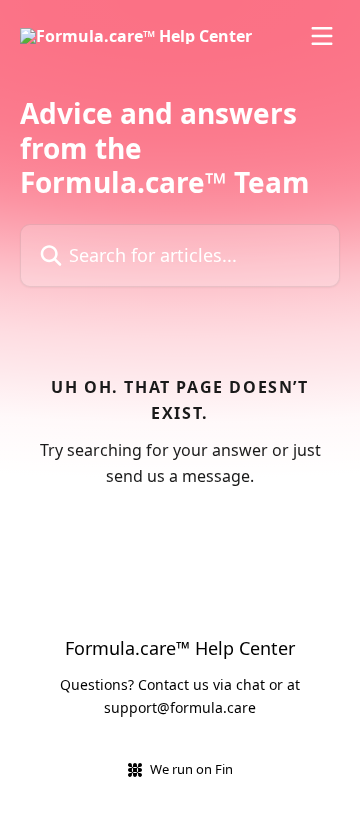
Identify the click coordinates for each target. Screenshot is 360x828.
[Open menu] (322, 36)
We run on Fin (191, 769)
